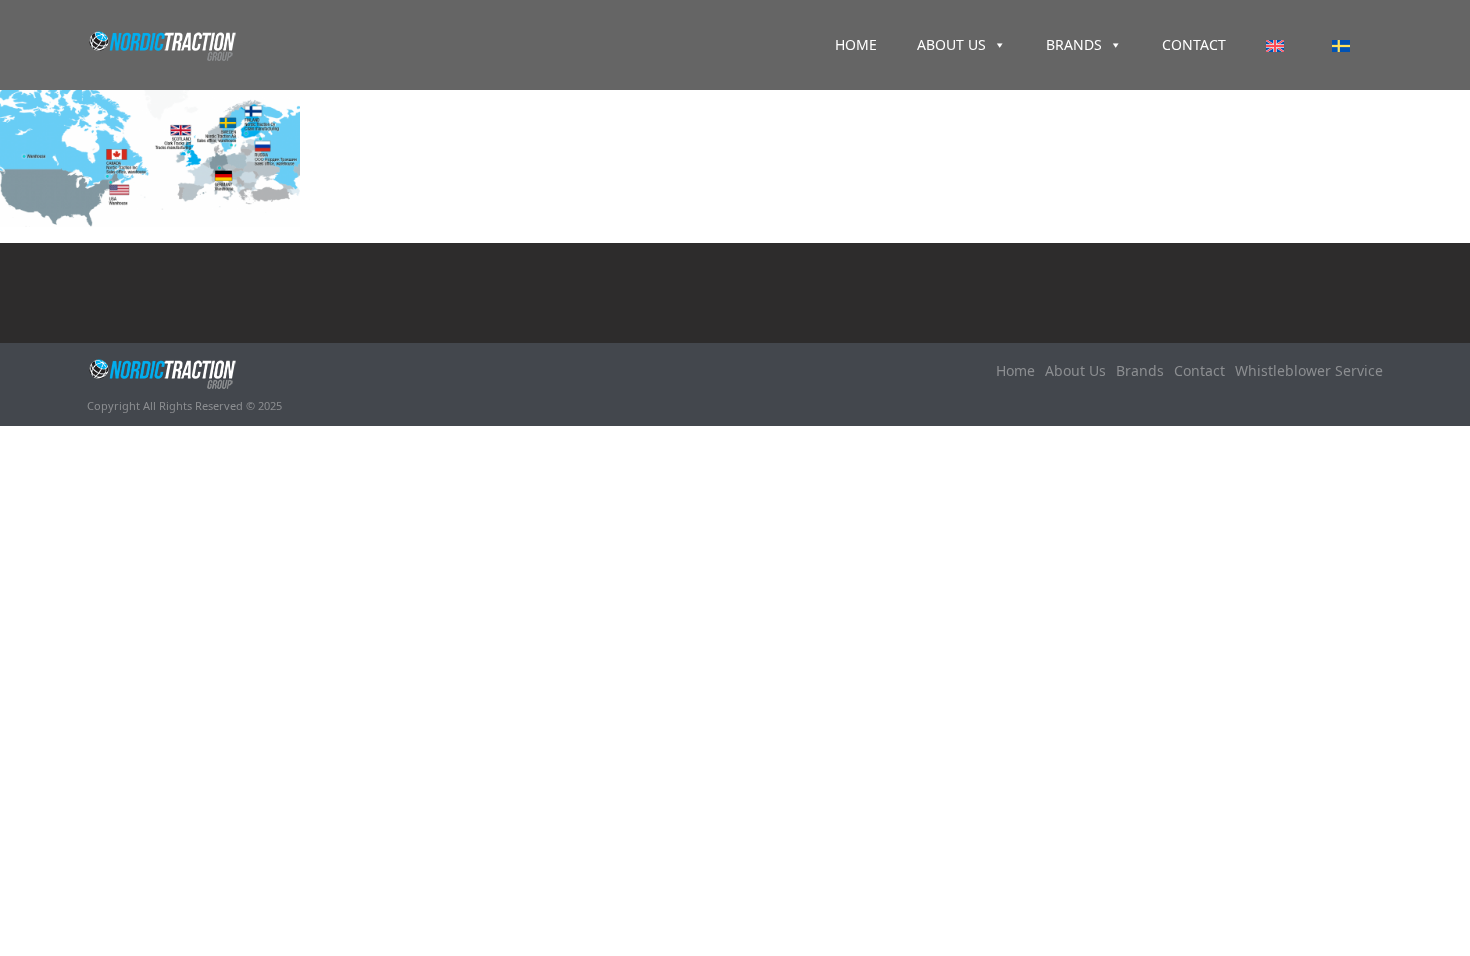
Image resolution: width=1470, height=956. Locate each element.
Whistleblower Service (1309, 370)
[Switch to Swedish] (1345, 45)
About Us (951, 44)
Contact (1194, 44)
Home (856, 44)
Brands (1074, 44)
